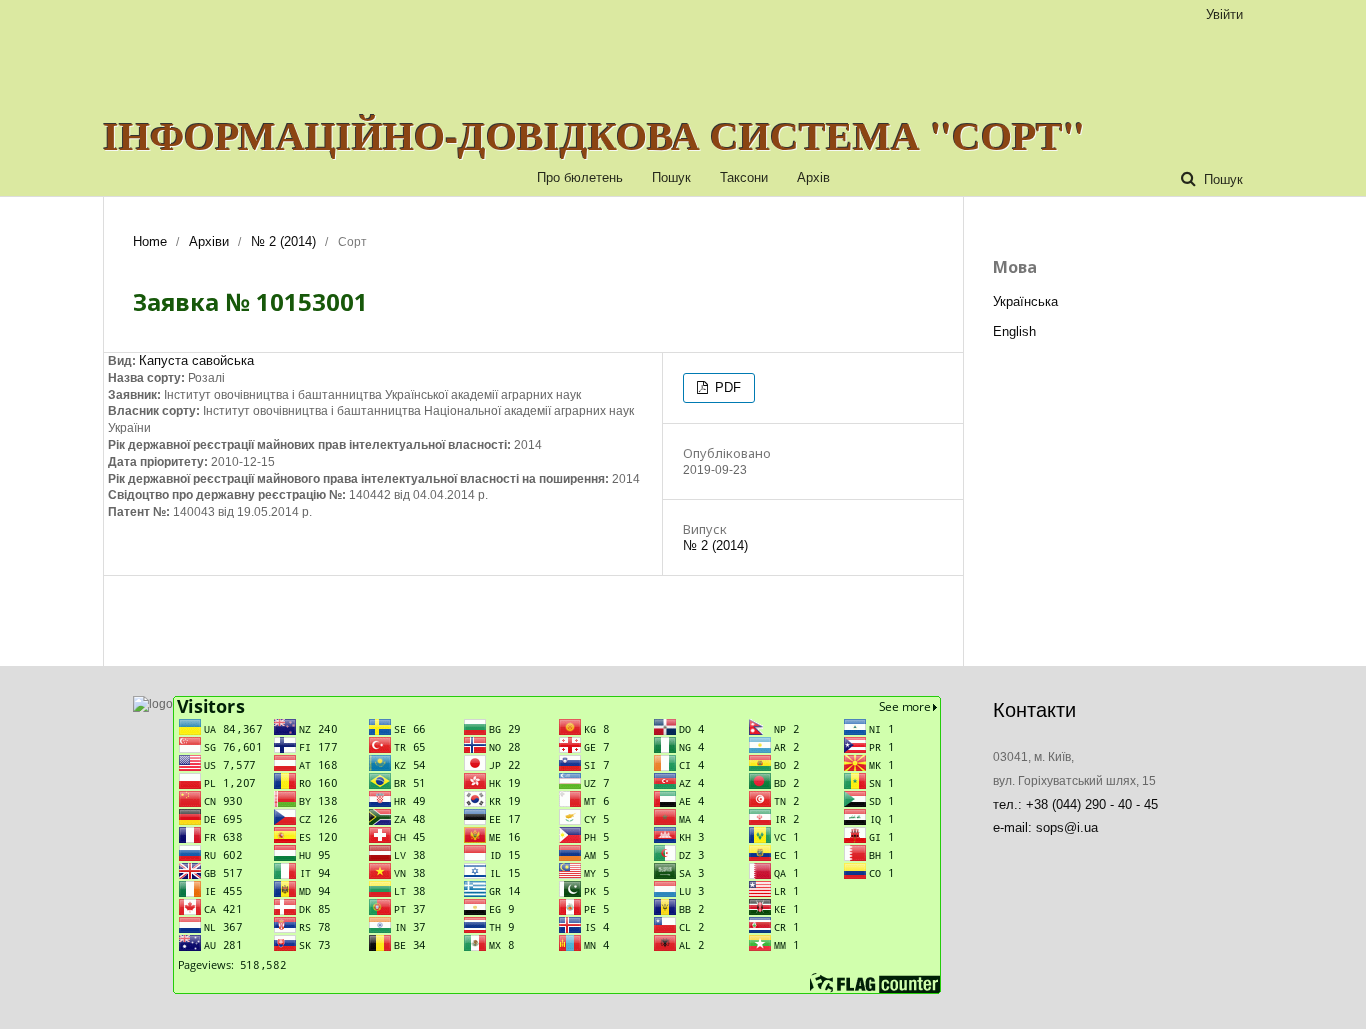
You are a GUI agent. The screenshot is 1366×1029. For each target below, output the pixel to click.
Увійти (1224, 14)
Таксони (744, 177)
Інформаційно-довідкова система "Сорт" (594, 135)
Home (150, 241)
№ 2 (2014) (283, 241)
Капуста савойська (196, 360)
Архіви (209, 241)
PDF (726, 387)
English (1014, 331)
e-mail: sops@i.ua (1045, 827)
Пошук (671, 177)
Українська (1025, 301)
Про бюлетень (580, 177)
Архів (813, 177)
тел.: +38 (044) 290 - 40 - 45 (1075, 804)
